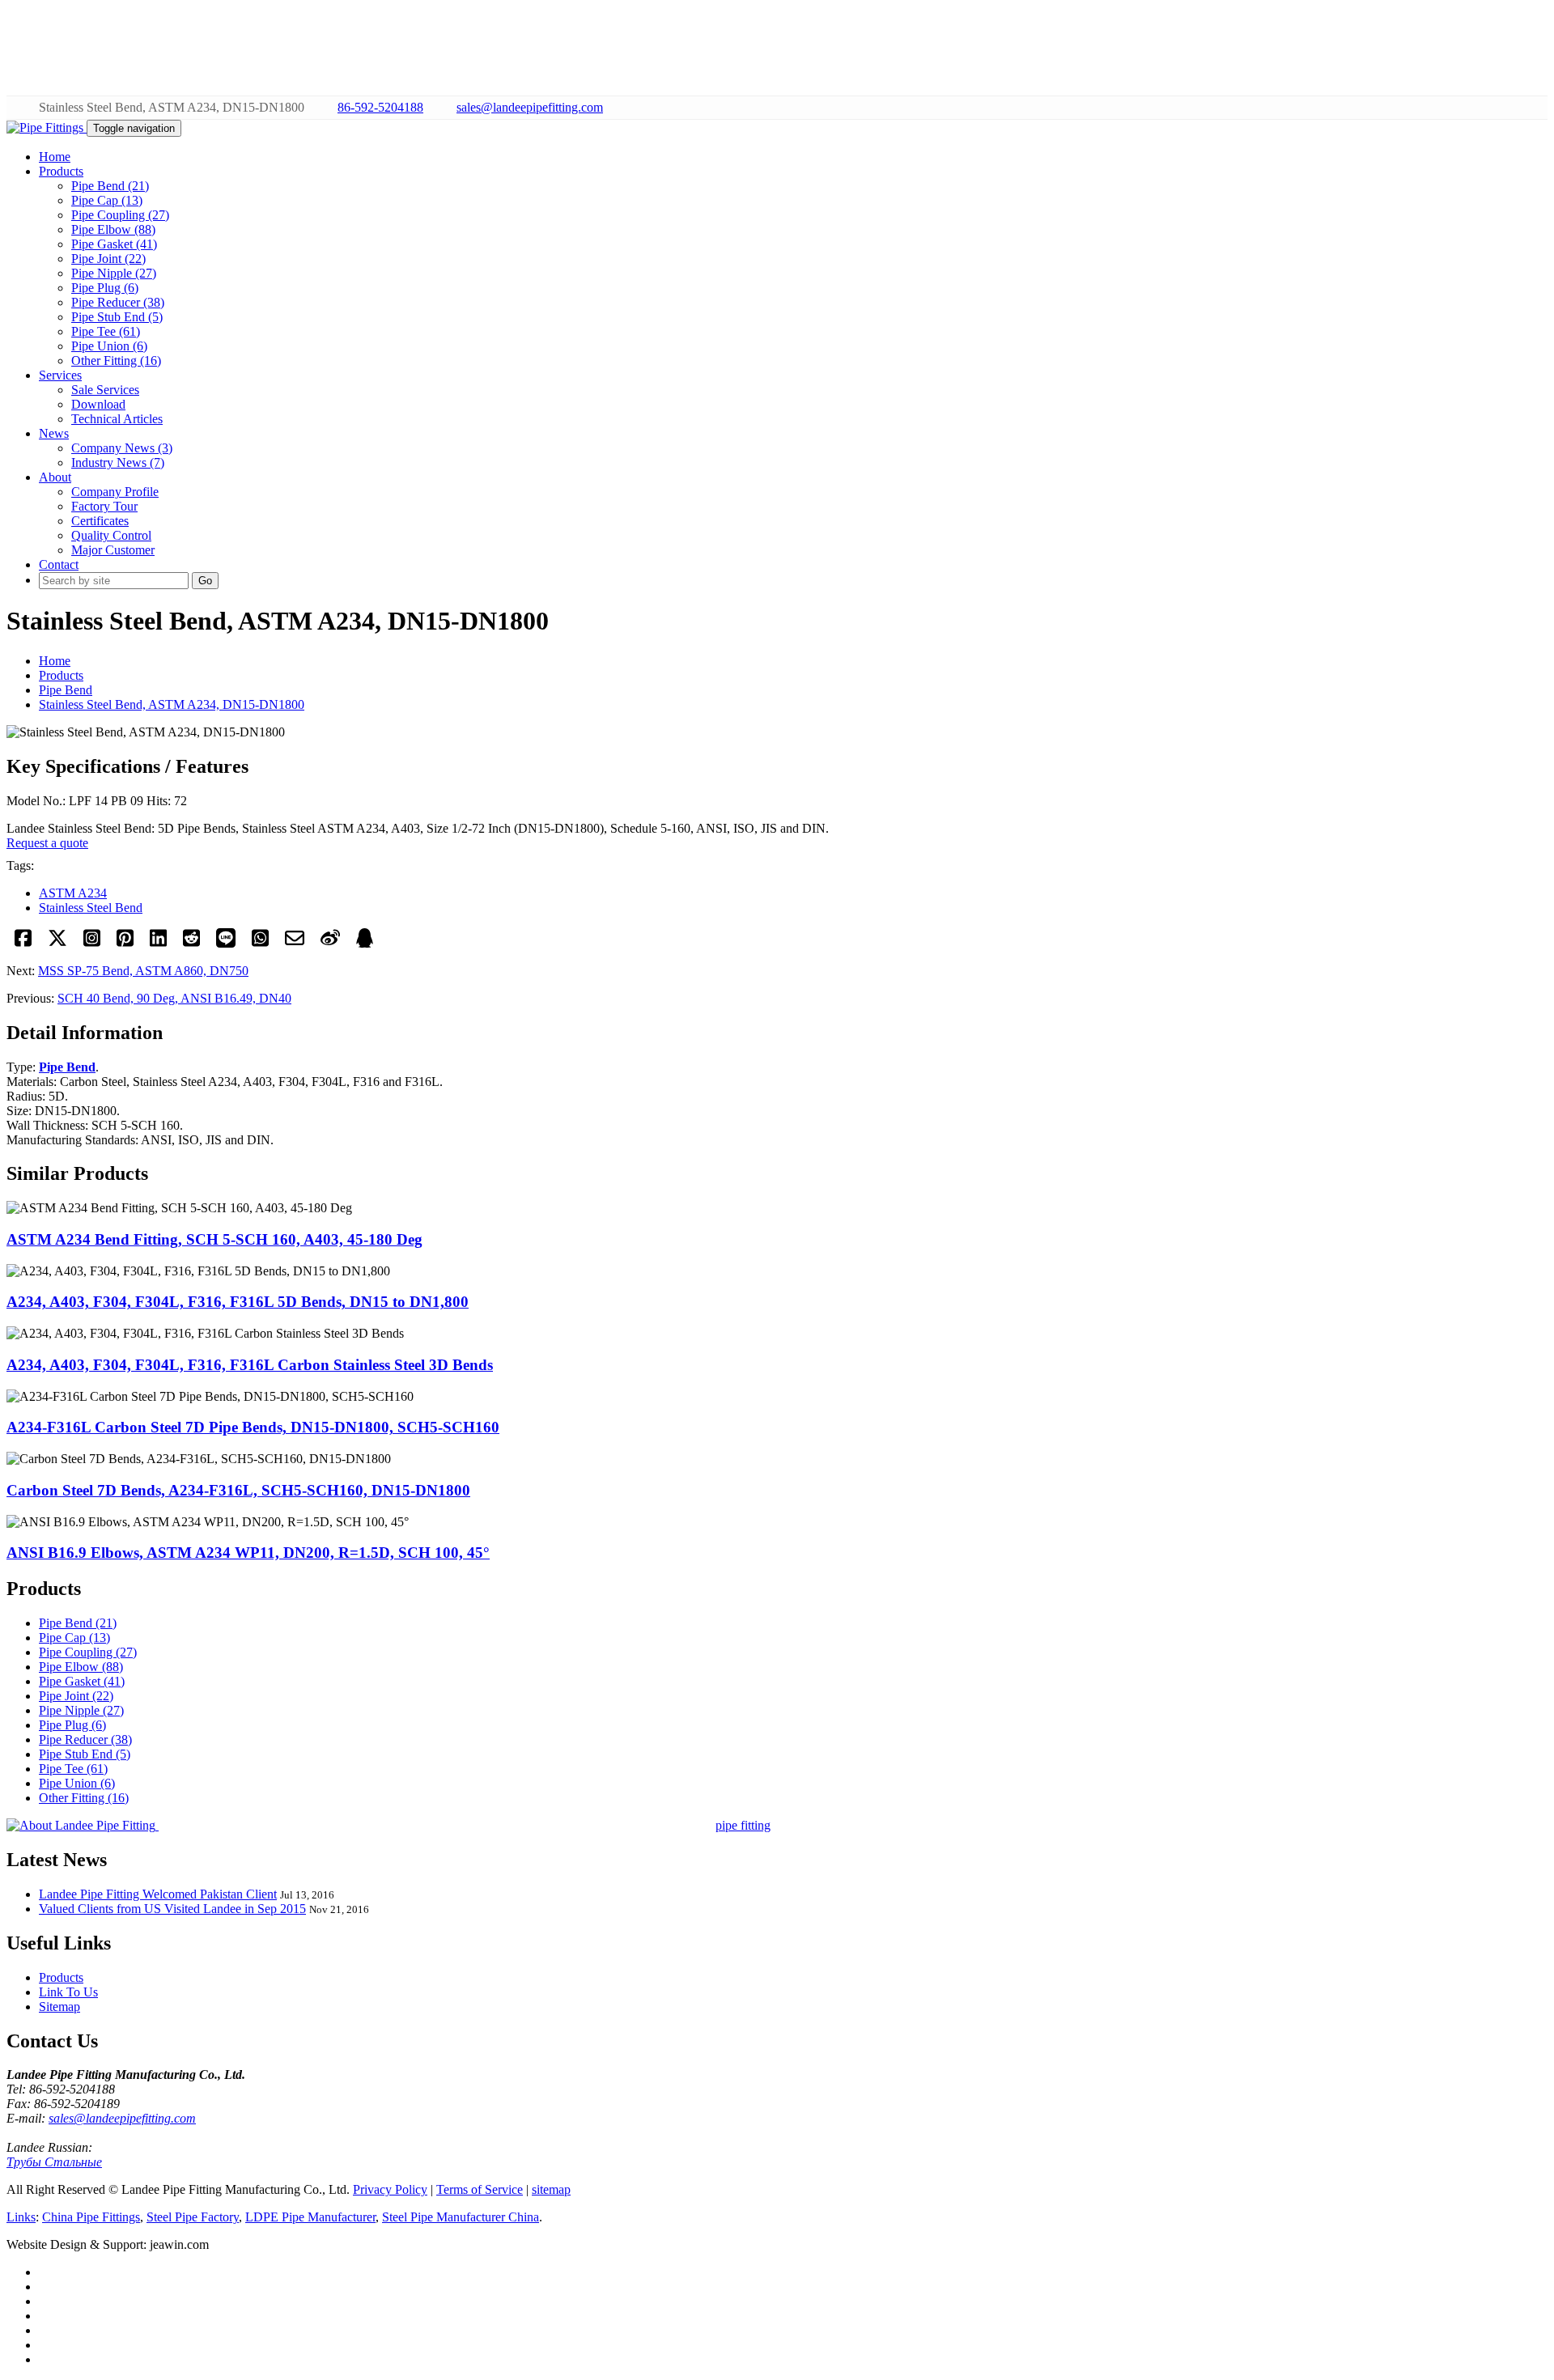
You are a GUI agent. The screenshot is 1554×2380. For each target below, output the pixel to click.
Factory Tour (104, 506)
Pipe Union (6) (109, 346)
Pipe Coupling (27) (120, 215)
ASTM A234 (73, 893)
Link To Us (68, 1992)
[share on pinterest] (125, 943)
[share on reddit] (191, 943)
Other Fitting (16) (116, 361)
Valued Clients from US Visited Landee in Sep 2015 (172, 1909)
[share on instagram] (92, 943)
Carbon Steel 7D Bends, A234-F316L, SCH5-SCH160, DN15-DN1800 (238, 1490)
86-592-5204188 (380, 107)
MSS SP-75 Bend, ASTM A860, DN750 (143, 971)
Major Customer (113, 550)
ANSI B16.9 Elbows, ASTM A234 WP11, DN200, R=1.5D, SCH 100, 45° (248, 1553)
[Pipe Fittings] (47, 127)
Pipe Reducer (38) (118, 302)
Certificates (100, 521)
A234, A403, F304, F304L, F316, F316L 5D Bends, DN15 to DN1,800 (238, 1302)
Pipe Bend (66, 690)
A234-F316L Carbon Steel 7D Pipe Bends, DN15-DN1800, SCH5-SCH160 (253, 1427)
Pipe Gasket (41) (114, 244)
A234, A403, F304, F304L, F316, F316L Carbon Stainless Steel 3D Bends (250, 1365)
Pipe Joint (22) (108, 259)
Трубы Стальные (54, 2162)
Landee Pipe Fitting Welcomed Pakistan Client (158, 1894)
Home (55, 661)
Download (98, 404)
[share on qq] (365, 943)
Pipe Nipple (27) (114, 273)
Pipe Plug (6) (105, 288)
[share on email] (295, 943)
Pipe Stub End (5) (117, 317)
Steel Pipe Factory (193, 2217)
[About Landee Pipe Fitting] (83, 1825)
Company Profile (115, 492)
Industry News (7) (118, 462)
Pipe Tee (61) (106, 331)
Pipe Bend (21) (110, 186)
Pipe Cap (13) (107, 200)
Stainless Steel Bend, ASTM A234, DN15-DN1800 (172, 704)
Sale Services (105, 390)
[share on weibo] (330, 943)
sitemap (551, 2189)
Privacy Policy (390, 2189)
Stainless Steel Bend (91, 908)
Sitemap (59, 2007)
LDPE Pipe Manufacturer (310, 2217)
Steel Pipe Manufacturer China (461, 2217)
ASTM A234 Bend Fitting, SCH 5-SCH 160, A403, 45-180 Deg (214, 1239)
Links (21, 2217)
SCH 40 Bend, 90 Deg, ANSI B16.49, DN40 (174, 998)
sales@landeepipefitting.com (530, 107)
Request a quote (47, 843)
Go (205, 581)
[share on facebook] (23, 943)
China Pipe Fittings (91, 2217)
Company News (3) (122, 448)
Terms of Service (480, 2189)
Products (61, 675)
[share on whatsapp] (260, 943)
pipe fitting (743, 1825)
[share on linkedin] (158, 943)
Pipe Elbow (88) (113, 229)
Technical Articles (117, 419)
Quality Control (111, 535)
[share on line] (226, 943)
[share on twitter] (57, 943)
